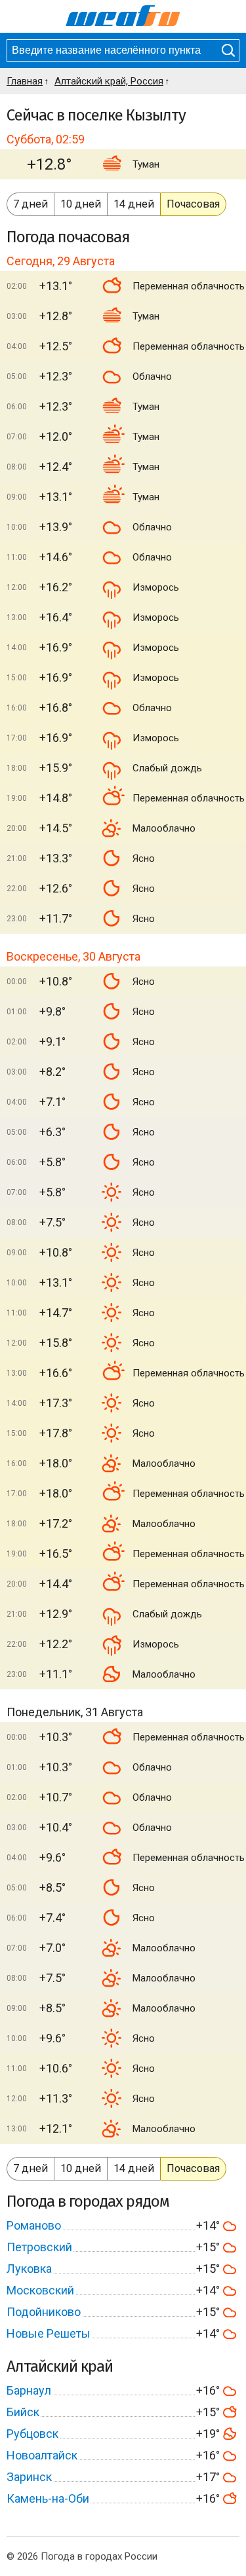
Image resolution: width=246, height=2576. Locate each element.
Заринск (29, 2477)
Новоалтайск (42, 2455)
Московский (40, 2290)
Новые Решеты (49, 2333)
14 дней (134, 204)
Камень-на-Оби (48, 2498)
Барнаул (29, 2390)
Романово (34, 2225)
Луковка (29, 2269)
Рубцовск (32, 2434)
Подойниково (44, 2312)
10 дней (81, 204)
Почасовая (193, 204)
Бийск (23, 2412)
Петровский (39, 2247)
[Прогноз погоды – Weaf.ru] (123, 16)
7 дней (31, 204)
